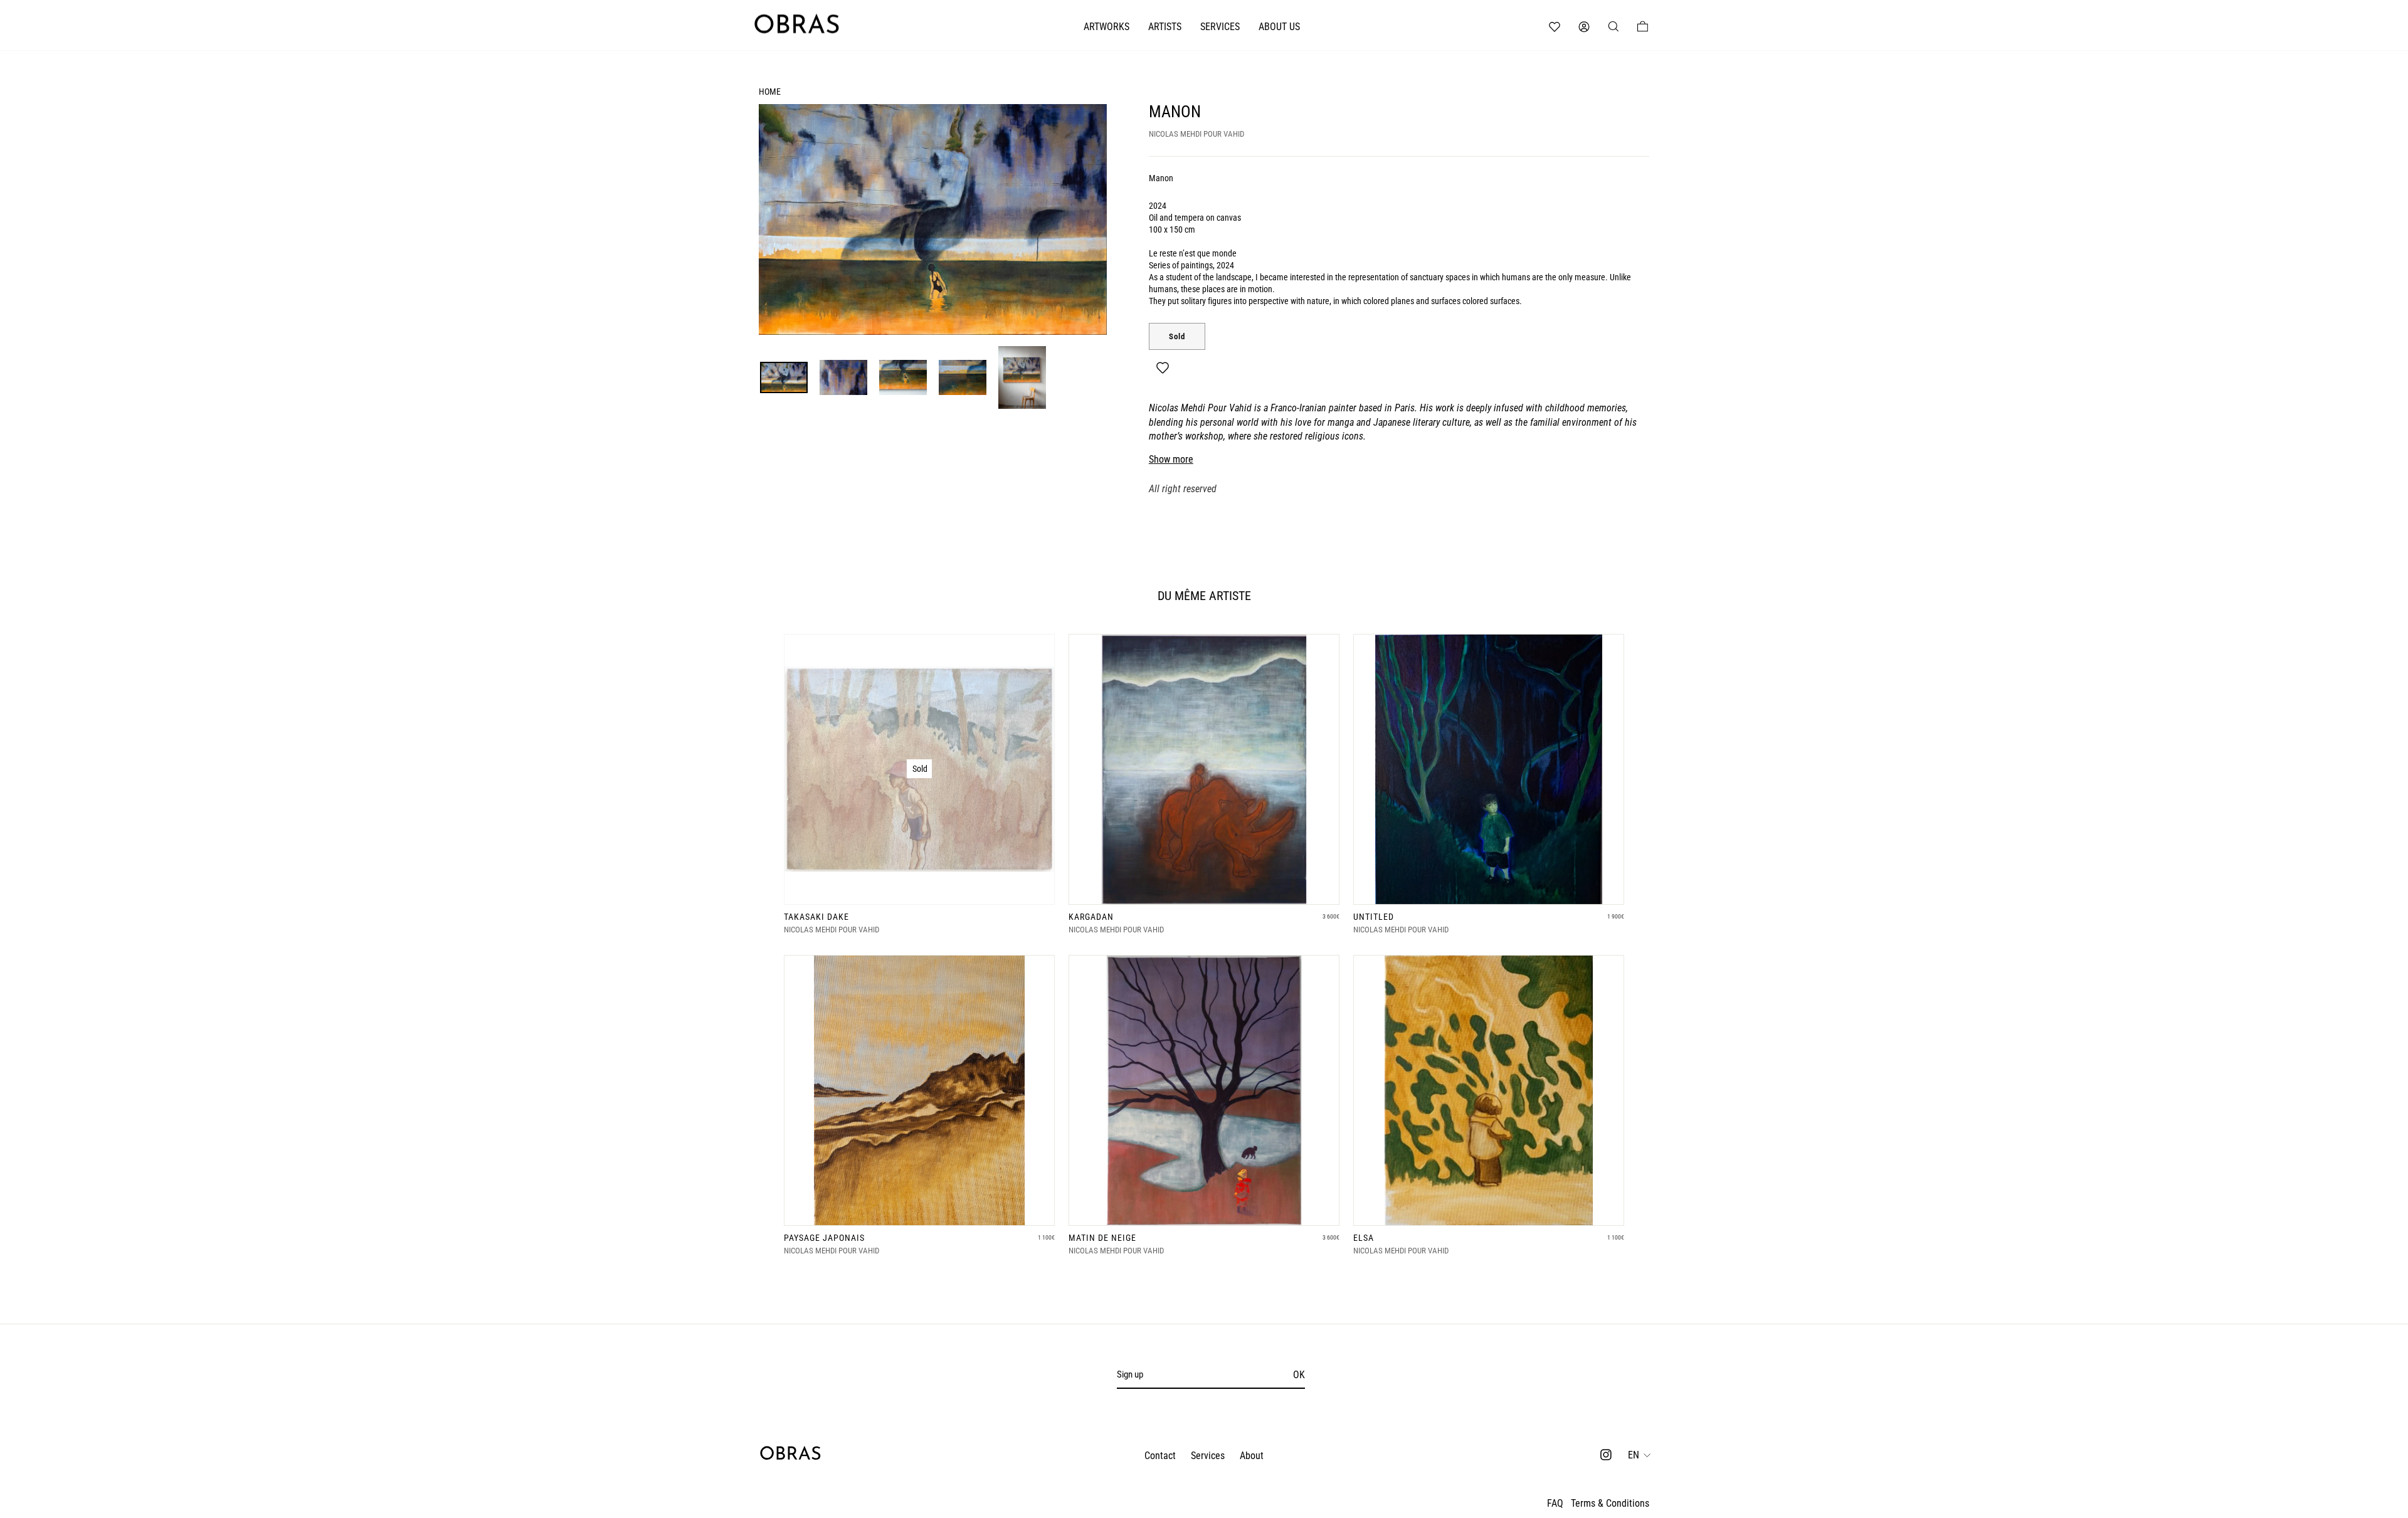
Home (770, 92)
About (1252, 1456)
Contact (1160, 1456)
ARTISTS (1165, 27)
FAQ (1555, 1503)
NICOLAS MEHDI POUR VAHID (1196, 134)
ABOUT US (1279, 27)
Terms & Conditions (1610, 1503)
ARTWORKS (1106, 27)
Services (1208, 1456)
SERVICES (1220, 27)
